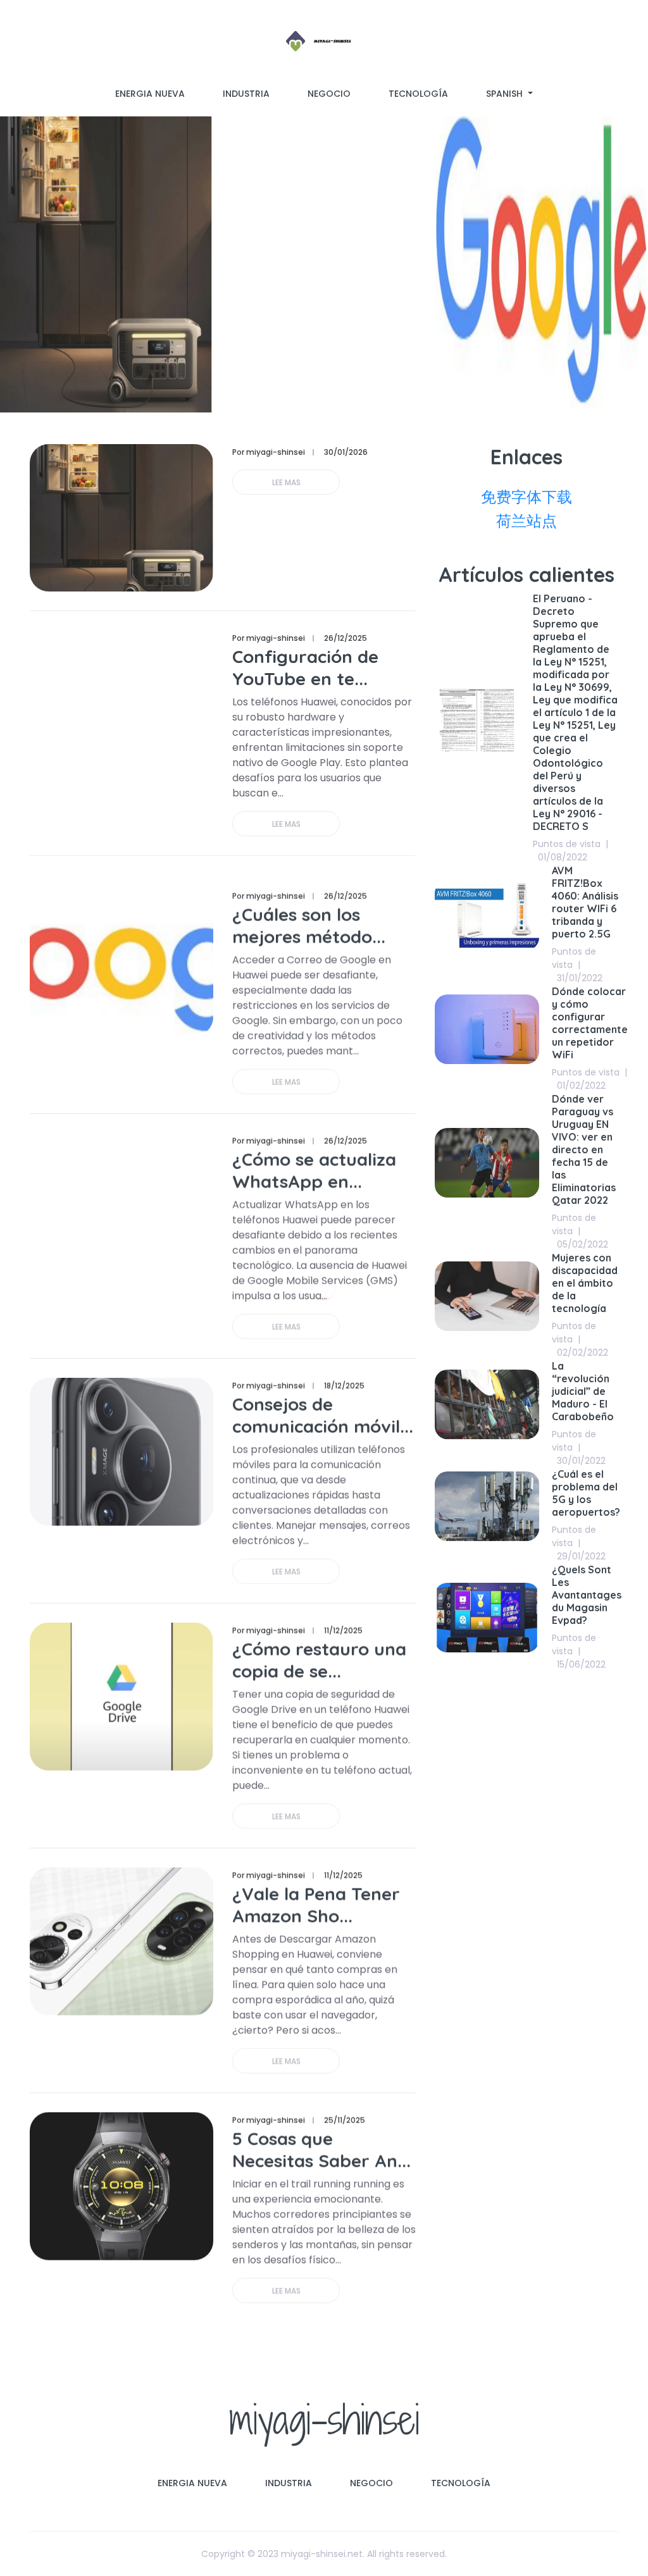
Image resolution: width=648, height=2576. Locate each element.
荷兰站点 (526, 521)
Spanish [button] (506, 94)
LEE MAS (286, 482)
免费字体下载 (526, 497)
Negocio (329, 94)
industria (246, 94)
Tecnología (418, 94)
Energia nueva (150, 94)
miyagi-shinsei (324, 2419)
